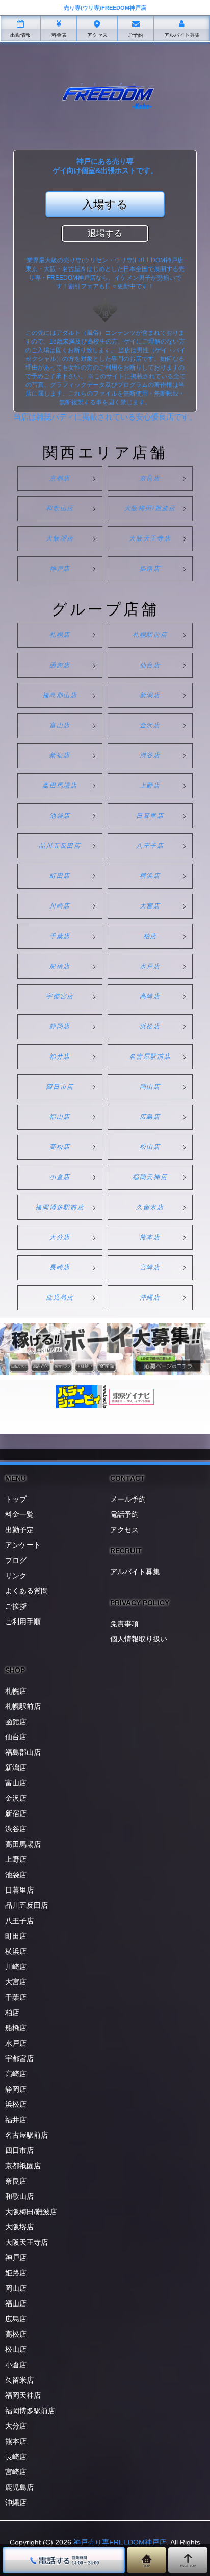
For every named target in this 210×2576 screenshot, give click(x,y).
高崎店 (150, 996)
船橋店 (60, 966)
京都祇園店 (23, 2166)
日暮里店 (150, 816)
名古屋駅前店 (150, 1057)
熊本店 (150, 1237)
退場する (105, 234)
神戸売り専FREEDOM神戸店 (120, 2542)
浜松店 (150, 1026)
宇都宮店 (60, 996)
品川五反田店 (60, 846)
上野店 (150, 786)
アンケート (23, 1545)
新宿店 (60, 755)
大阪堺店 (60, 538)
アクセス (124, 1530)
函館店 (60, 665)
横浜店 (150, 876)
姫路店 (150, 569)
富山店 (60, 725)
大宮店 (150, 906)
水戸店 (150, 966)
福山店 (60, 1117)
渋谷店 (150, 755)
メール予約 (128, 1499)
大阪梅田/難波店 (150, 508)
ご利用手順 (23, 1622)
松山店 (150, 1147)
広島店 (150, 1117)
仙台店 (150, 665)
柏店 (150, 936)
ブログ (16, 1560)
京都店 (60, 478)
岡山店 (150, 1087)
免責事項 (124, 1624)
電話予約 (124, 1514)
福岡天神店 (150, 1177)
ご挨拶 (16, 1606)
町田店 (60, 876)
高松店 (60, 1147)
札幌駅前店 (150, 635)
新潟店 (150, 695)
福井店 (60, 1057)
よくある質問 (27, 1591)
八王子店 (150, 846)
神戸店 (60, 569)
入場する (105, 204)
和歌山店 (60, 508)
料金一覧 (19, 1514)
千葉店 (60, 936)
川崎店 (60, 906)
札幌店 (60, 635)
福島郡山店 (60, 695)
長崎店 (60, 1267)
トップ (16, 1499)
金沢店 (150, 725)
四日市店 (60, 1087)
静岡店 (60, 1026)
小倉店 (60, 1177)
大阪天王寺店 (150, 538)
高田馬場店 (60, 786)
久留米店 (150, 1207)
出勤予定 (19, 1530)
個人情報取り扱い (139, 1639)
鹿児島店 (60, 1297)
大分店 (60, 1237)
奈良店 (150, 478)
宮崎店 (150, 1267)
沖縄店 (150, 1297)
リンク (16, 1576)
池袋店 (60, 816)
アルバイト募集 (135, 1572)
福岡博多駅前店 (60, 1207)
